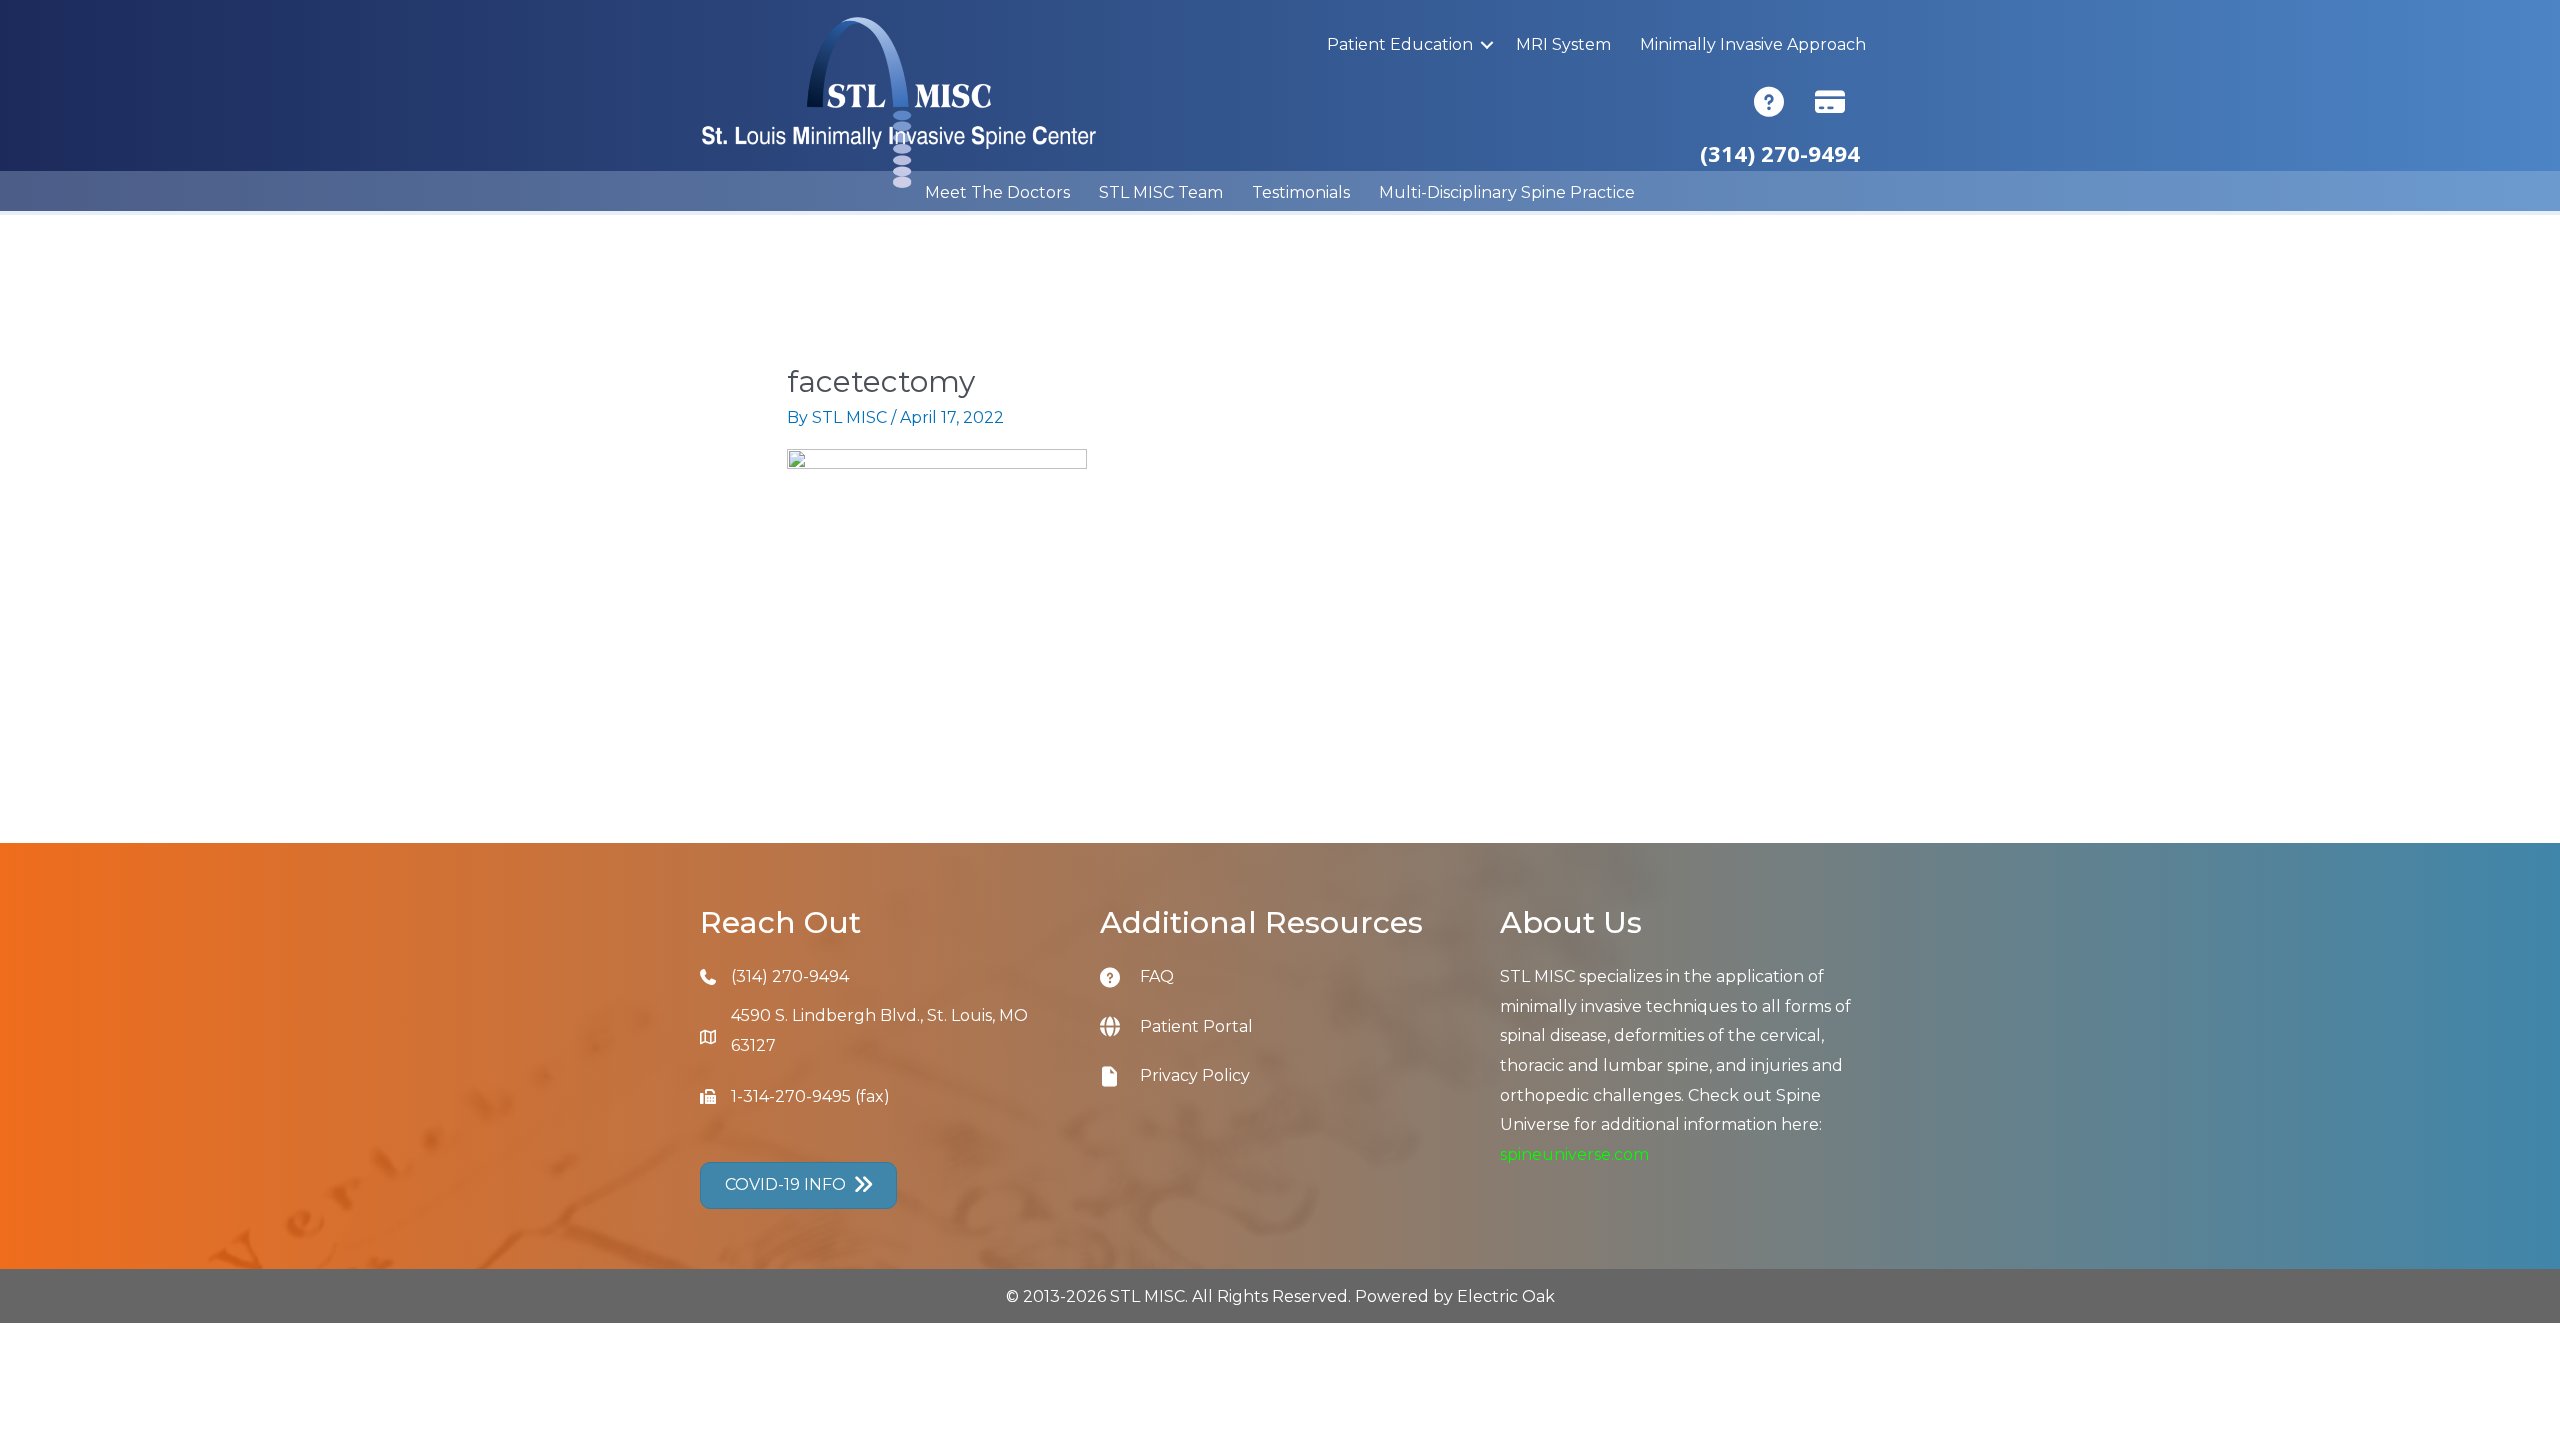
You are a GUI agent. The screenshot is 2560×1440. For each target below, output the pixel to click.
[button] (1487, 45)
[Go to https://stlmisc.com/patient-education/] (1120, 976)
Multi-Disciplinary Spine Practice (1507, 192)
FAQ (1157, 976)
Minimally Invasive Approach (1753, 44)
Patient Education (1400, 44)
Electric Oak (1506, 1296)
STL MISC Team (1161, 192)
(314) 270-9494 (790, 976)
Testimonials (1301, 192)
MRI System (1563, 44)
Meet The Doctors (997, 192)
